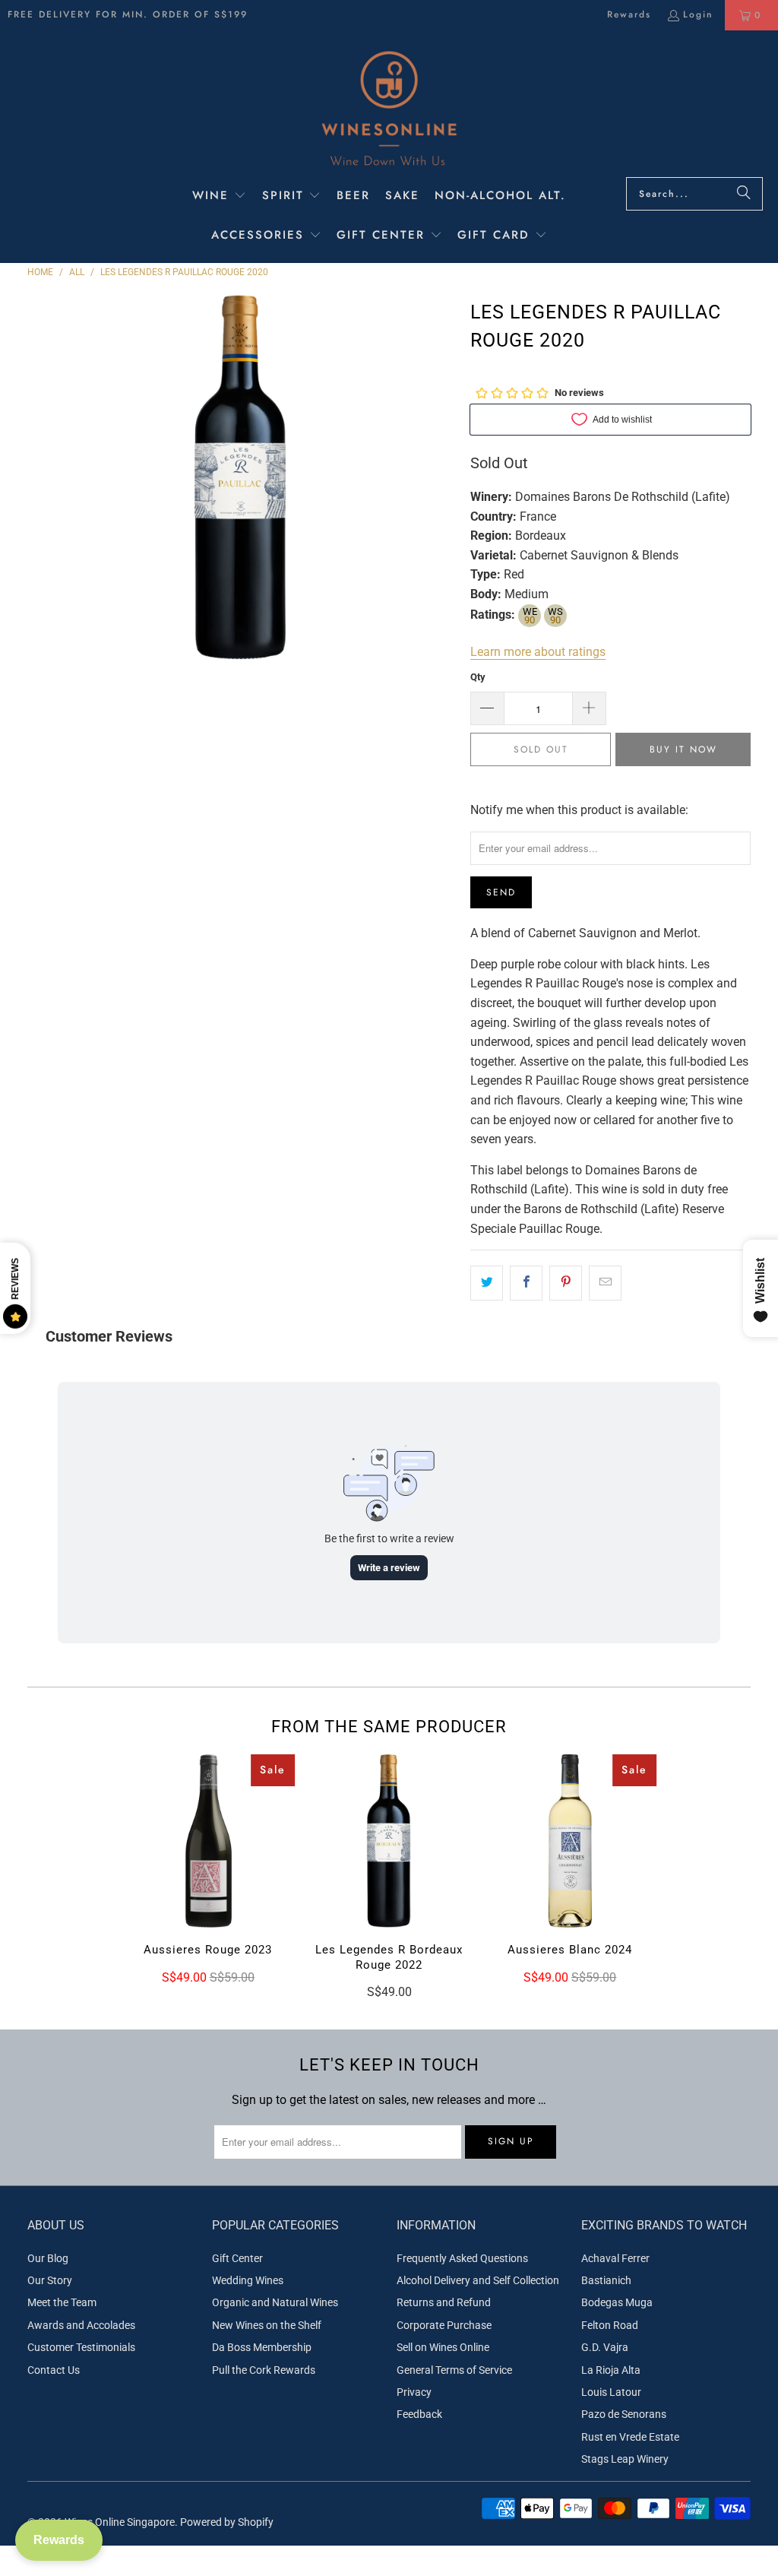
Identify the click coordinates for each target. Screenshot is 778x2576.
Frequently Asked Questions (462, 2258)
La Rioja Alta (611, 2370)
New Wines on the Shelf (267, 2325)
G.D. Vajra (605, 2347)
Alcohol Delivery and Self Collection (478, 2280)
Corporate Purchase (444, 2325)
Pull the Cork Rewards (264, 2370)
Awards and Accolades (81, 2325)
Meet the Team (62, 2302)
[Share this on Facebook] (526, 1283)
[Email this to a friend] (605, 1283)
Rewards (629, 14)
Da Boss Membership (262, 2347)
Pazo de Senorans (624, 2414)
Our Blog (48, 2258)
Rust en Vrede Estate (630, 2437)
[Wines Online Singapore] (389, 108)
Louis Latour (611, 2392)
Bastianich (606, 2280)
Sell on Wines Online (443, 2347)
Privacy (414, 2392)
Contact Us (54, 2370)
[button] (219, 197)
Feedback (419, 2414)
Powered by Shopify (227, 2522)
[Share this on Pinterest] (566, 1283)
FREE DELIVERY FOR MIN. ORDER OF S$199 (128, 14)
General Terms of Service (454, 2370)
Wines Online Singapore (120, 2522)
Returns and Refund (444, 2302)
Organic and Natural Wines (275, 2302)
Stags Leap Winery (625, 2459)
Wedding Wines (248, 2280)
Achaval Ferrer (615, 2258)
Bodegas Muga (617, 2302)
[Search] (744, 194)
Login (698, 14)
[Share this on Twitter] (487, 1283)
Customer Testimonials (81, 2347)
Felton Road (610, 2325)
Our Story (50, 2280)
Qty (478, 677)
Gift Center (237, 2258)
